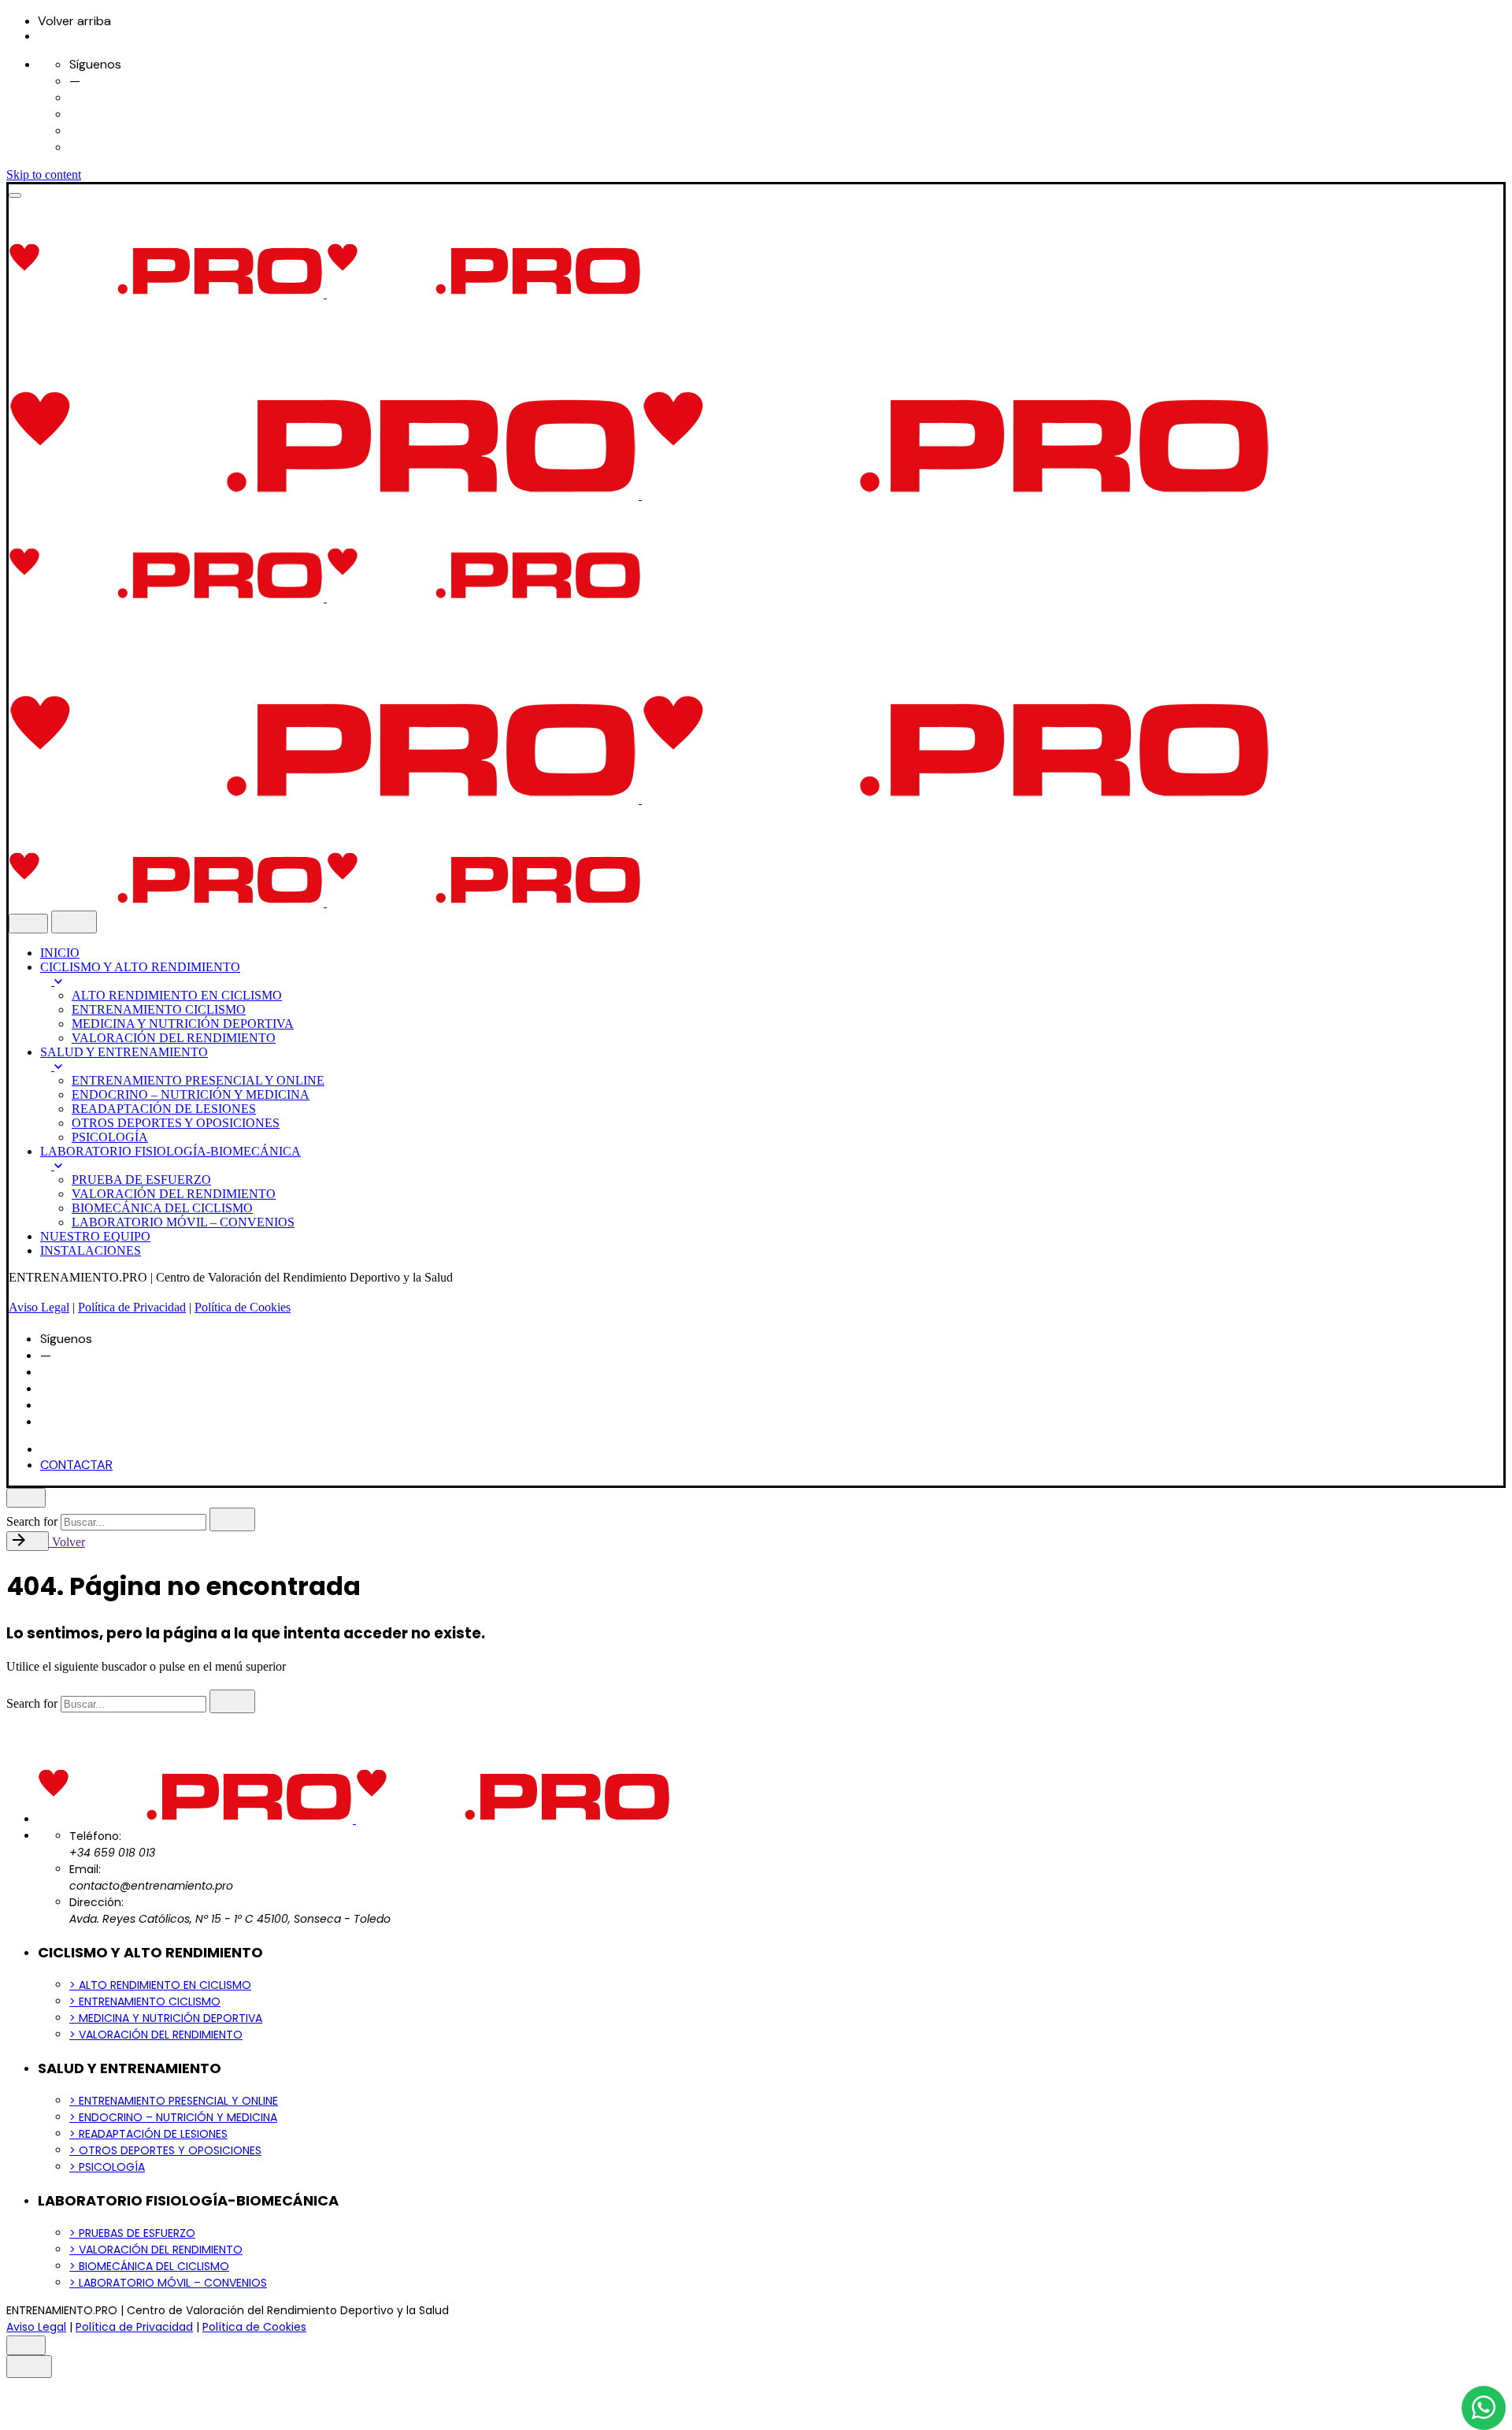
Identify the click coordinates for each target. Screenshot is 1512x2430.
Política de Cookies (243, 1307)
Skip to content (44, 174)
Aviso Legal (39, 1307)
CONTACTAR (76, 1465)
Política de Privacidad (132, 1307)
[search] (232, 1519)
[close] (28, 924)
